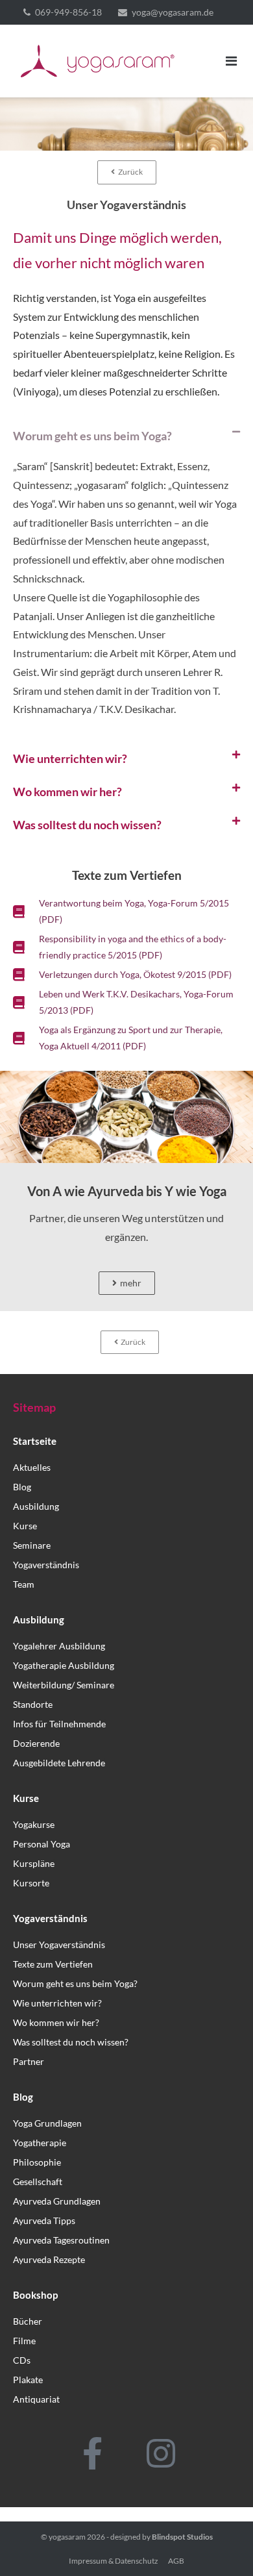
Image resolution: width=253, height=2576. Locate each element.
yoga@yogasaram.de (173, 12)
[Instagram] (161, 2453)
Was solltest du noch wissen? (87, 825)
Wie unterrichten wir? (70, 758)
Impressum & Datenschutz (114, 2561)
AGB (176, 2561)
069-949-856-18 (68, 12)
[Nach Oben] (221, 2545)
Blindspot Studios (182, 2537)
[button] (126, 436)
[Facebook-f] (93, 2453)
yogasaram (67, 2537)
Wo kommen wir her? (67, 792)
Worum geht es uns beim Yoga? (92, 436)
